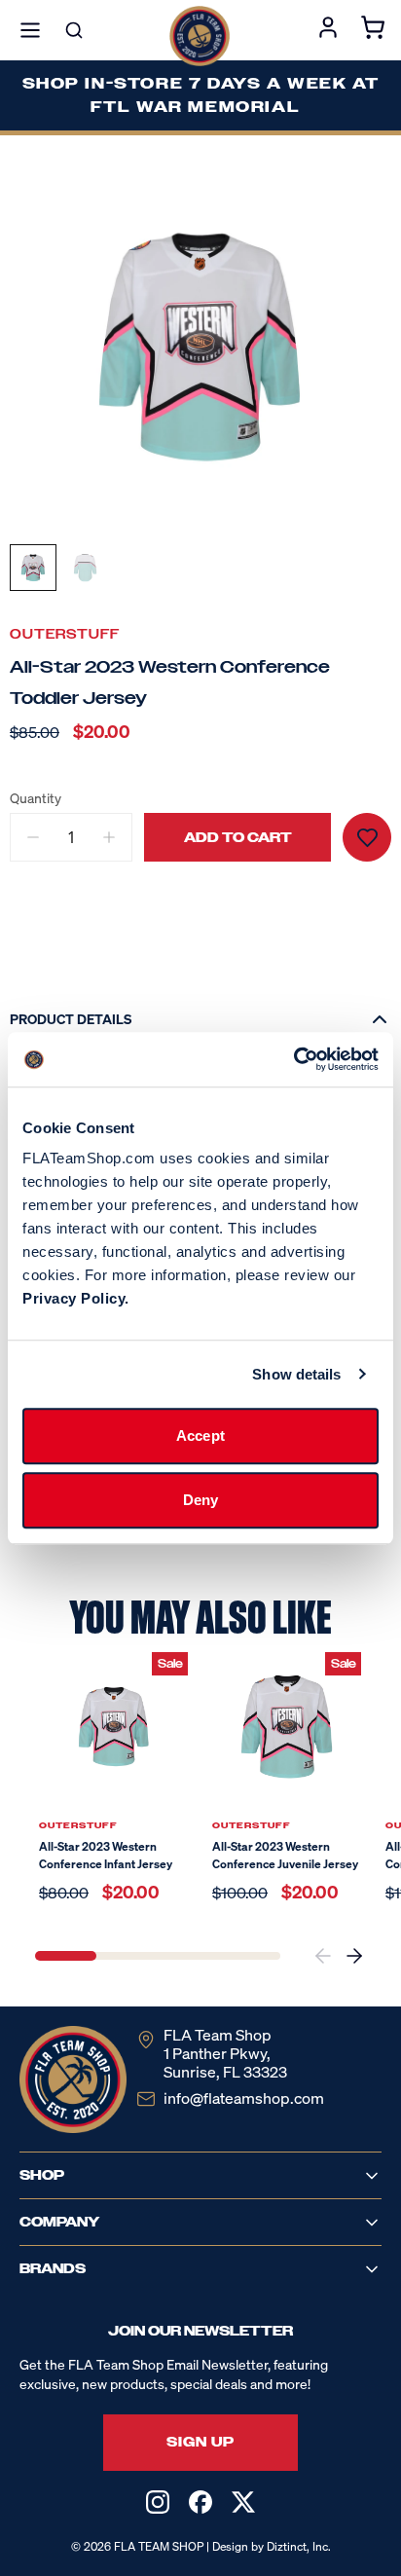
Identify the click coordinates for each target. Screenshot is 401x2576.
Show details (296, 1374)
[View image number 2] (86, 568)
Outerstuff (65, 634)
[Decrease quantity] (33, 837)
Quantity (36, 798)
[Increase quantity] (109, 837)
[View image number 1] (33, 568)
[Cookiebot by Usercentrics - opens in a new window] (293, 1059)
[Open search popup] (74, 30)
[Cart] (373, 30)
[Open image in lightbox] (200, 346)
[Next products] (354, 1956)
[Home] (200, 36)
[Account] (328, 30)
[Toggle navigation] (30, 30)
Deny (200, 1500)
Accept (200, 1435)
